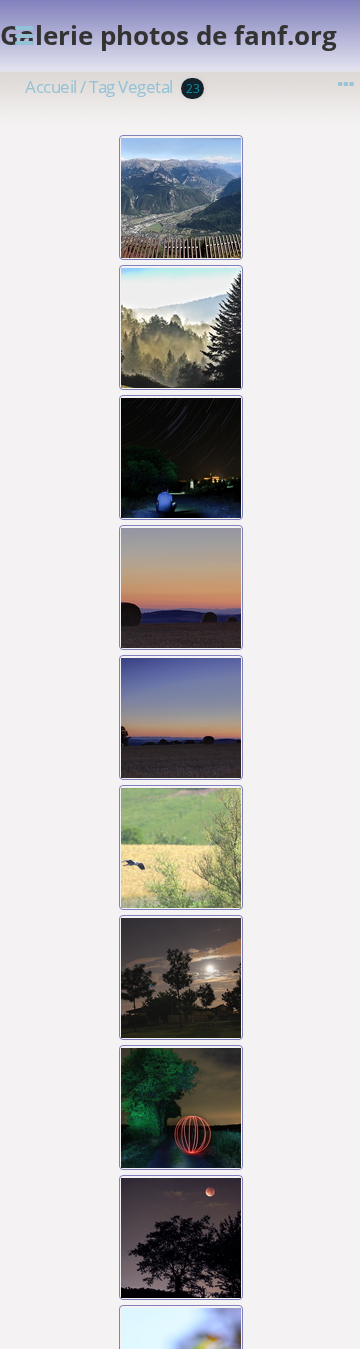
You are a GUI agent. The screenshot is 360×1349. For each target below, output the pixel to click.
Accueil (51, 86)
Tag (102, 86)
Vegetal (145, 86)
